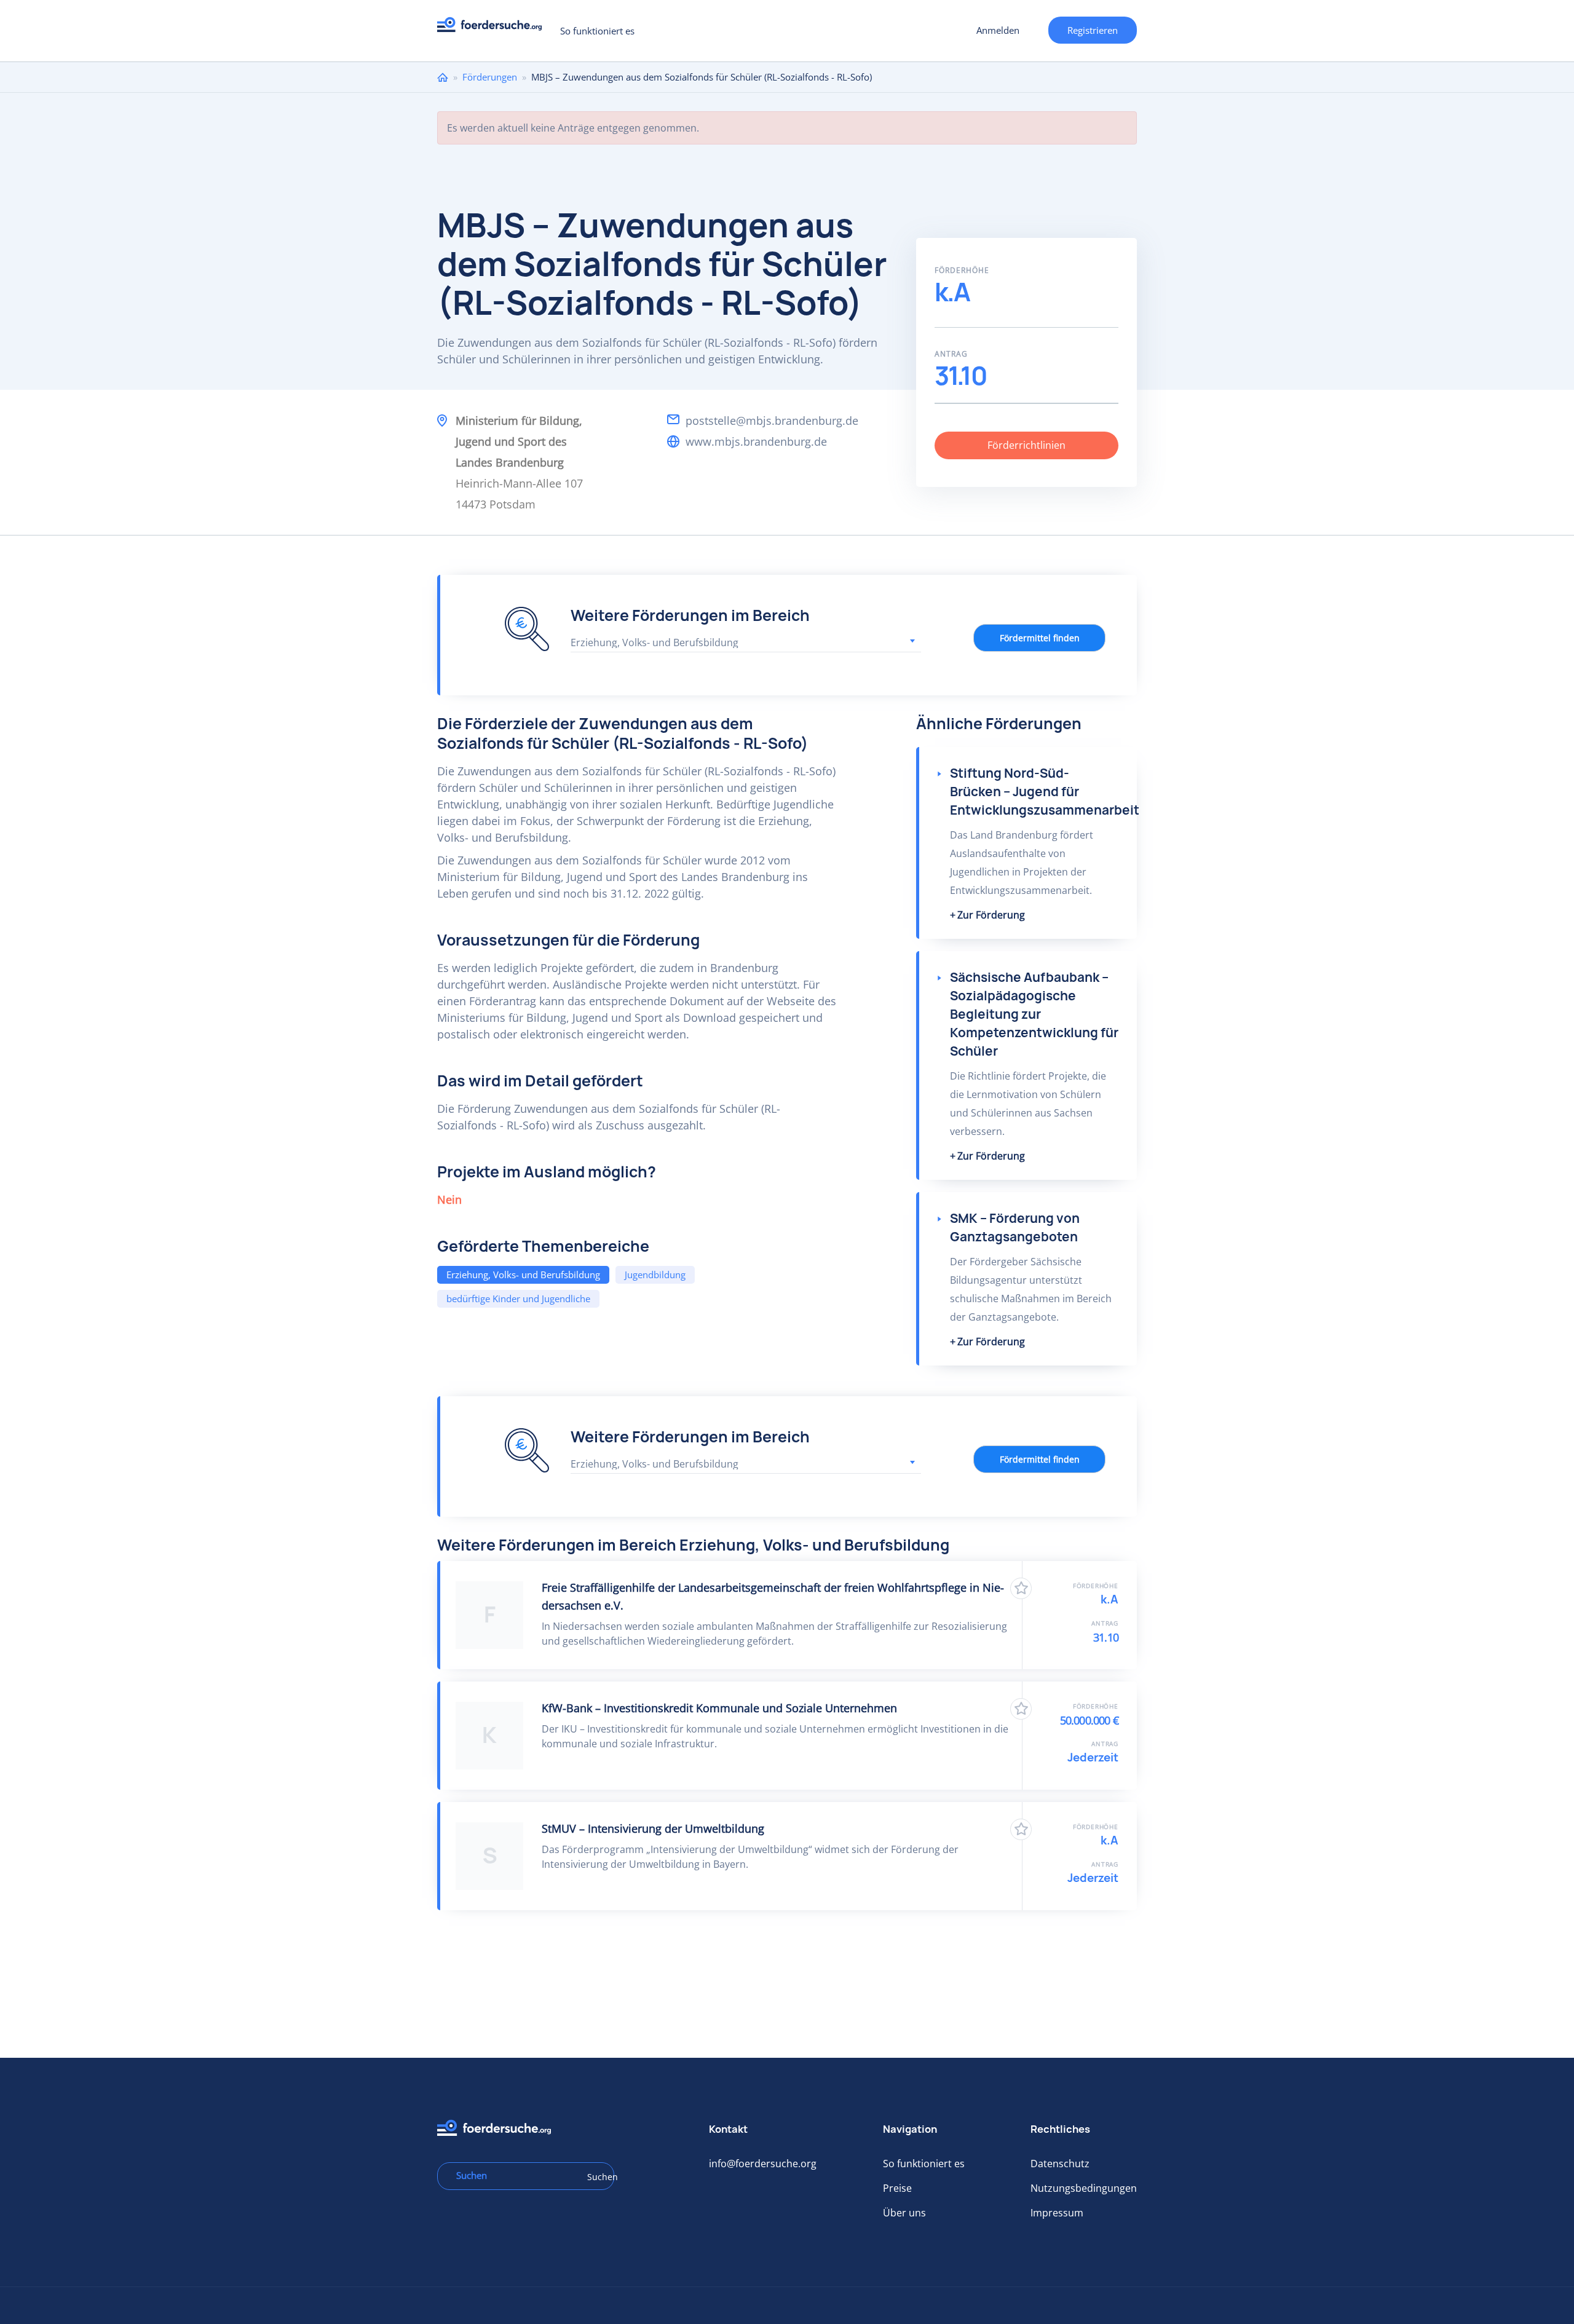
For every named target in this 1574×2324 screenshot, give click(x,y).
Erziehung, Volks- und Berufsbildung (523, 1275)
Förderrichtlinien (1026, 445)
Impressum (1057, 2213)
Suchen (596, 2177)
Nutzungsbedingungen (1084, 2188)
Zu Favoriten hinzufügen (1021, 1588)
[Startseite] (494, 28)
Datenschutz (1060, 2164)
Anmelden (998, 30)
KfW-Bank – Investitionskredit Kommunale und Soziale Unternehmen (719, 1708)
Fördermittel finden (1040, 638)
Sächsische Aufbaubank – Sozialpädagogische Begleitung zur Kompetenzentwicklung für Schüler (1034, 1014)
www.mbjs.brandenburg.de (756, 441)
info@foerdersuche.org (763, 2164)
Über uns (904, 2213)
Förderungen (490, 77)
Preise (897, 2188)
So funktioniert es (597, 31)
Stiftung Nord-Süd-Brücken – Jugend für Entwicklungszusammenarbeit (1045, 792)
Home (443, 77)
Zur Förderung (991, 915)
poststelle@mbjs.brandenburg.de (772, 421)
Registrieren (1093, 30)
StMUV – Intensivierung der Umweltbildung (653, 1828)
